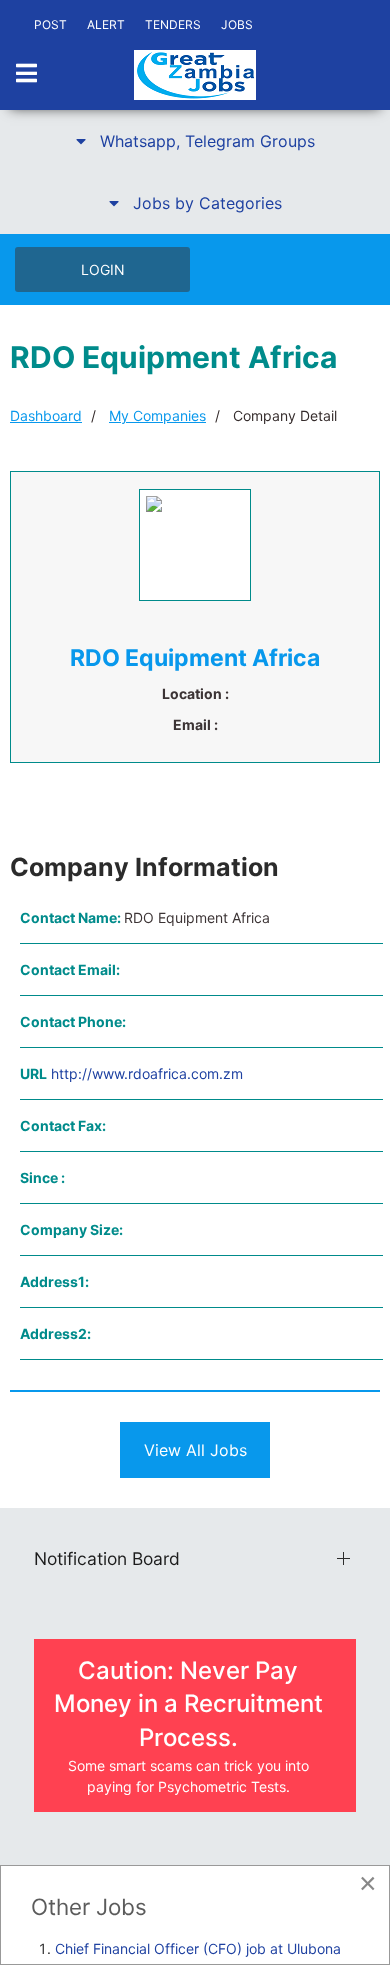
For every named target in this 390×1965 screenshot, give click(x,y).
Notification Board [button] (107, 1558)
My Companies (157, 415)
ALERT (106, 24)
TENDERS (173, 24)
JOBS (237, 24)
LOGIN (103, 269)
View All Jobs (195, 1450)
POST (50, 24)
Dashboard (46, 415)
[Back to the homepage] (195, 75)
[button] (195, 141)
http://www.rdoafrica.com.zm (147, 1073)
